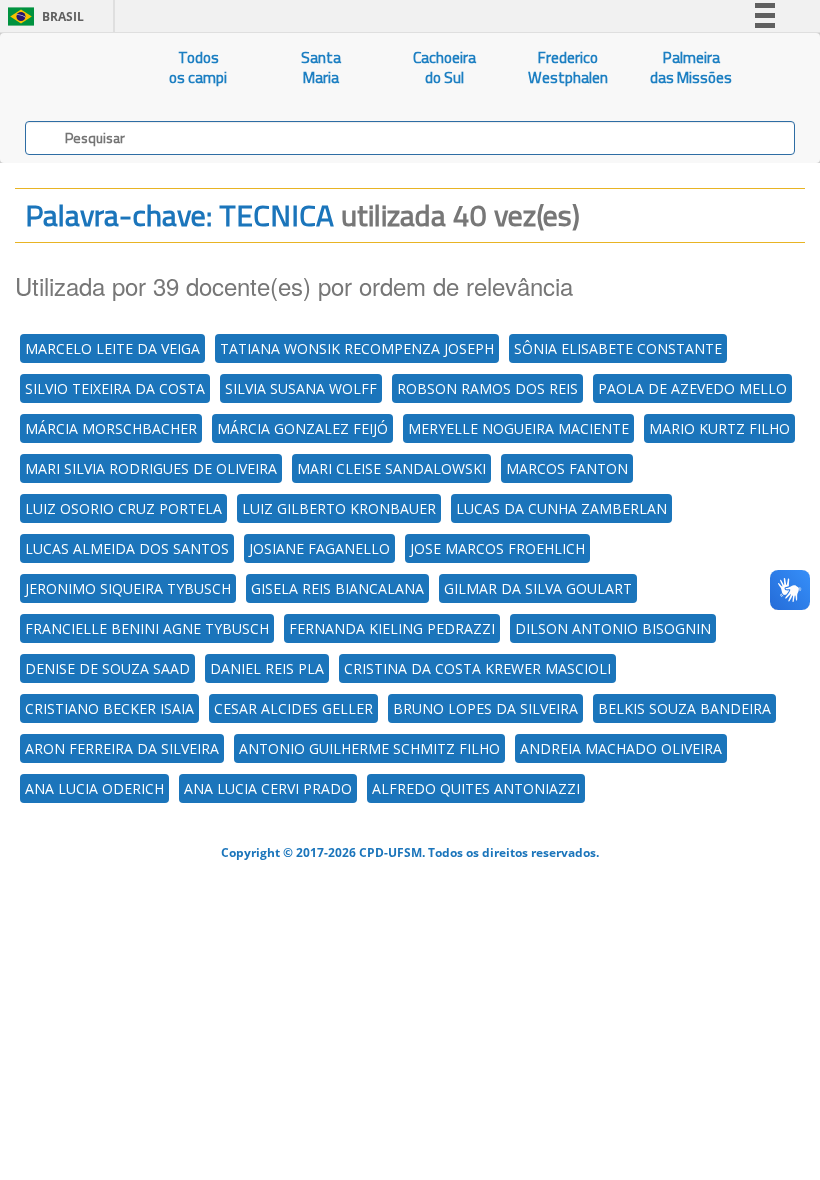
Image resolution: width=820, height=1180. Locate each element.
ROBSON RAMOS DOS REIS (487, 388)
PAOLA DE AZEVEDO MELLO (692, 388)
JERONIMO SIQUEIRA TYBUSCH (128, 588)
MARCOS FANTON (567, 468)
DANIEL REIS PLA (267, 668)
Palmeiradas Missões (691, 67)
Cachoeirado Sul (444, 67)
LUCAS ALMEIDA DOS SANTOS (127, 548)
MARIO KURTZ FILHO (719, 428)
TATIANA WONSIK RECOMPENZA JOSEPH (357, 348)
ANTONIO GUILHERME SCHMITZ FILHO (369, 748)
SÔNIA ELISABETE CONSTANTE (618, 348)
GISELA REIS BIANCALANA (337, 588)
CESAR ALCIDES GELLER (293, 708)
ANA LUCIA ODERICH (94, 788)
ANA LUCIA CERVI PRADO (268, 788)
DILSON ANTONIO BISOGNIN (613, 628)
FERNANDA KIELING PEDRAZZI (392, 628)
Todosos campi (198, 67)
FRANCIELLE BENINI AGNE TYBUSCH (147, 628)
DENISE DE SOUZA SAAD (107, 668)
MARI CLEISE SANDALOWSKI (391, 468)
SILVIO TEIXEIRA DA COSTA (115, 388)
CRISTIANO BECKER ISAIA (109, 708)
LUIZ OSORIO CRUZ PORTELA (123, 508)
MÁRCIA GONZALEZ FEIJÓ (302, 428)
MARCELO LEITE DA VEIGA (112, 348)
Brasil (42, 16)
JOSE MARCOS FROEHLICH (497, 548)
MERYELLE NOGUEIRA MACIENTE (518, 428)
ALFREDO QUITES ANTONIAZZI (476, 788)
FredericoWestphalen (568, 67)
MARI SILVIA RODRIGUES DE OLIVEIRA (151, 468)
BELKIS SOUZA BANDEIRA (684, 708)
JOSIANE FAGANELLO (319, 548)
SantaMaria (321, 67)
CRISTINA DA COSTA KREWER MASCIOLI (477, 668)
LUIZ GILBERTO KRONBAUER (339, 508)
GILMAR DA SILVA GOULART (538, 588)
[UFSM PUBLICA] (68, 68)
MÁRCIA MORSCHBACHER (111, 428)
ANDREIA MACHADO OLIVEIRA (621, 748)
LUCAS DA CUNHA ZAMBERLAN (561, 508)
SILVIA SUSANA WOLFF (301, 388)
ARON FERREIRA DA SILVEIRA (122, 748)
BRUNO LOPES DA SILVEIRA (485, 708)
